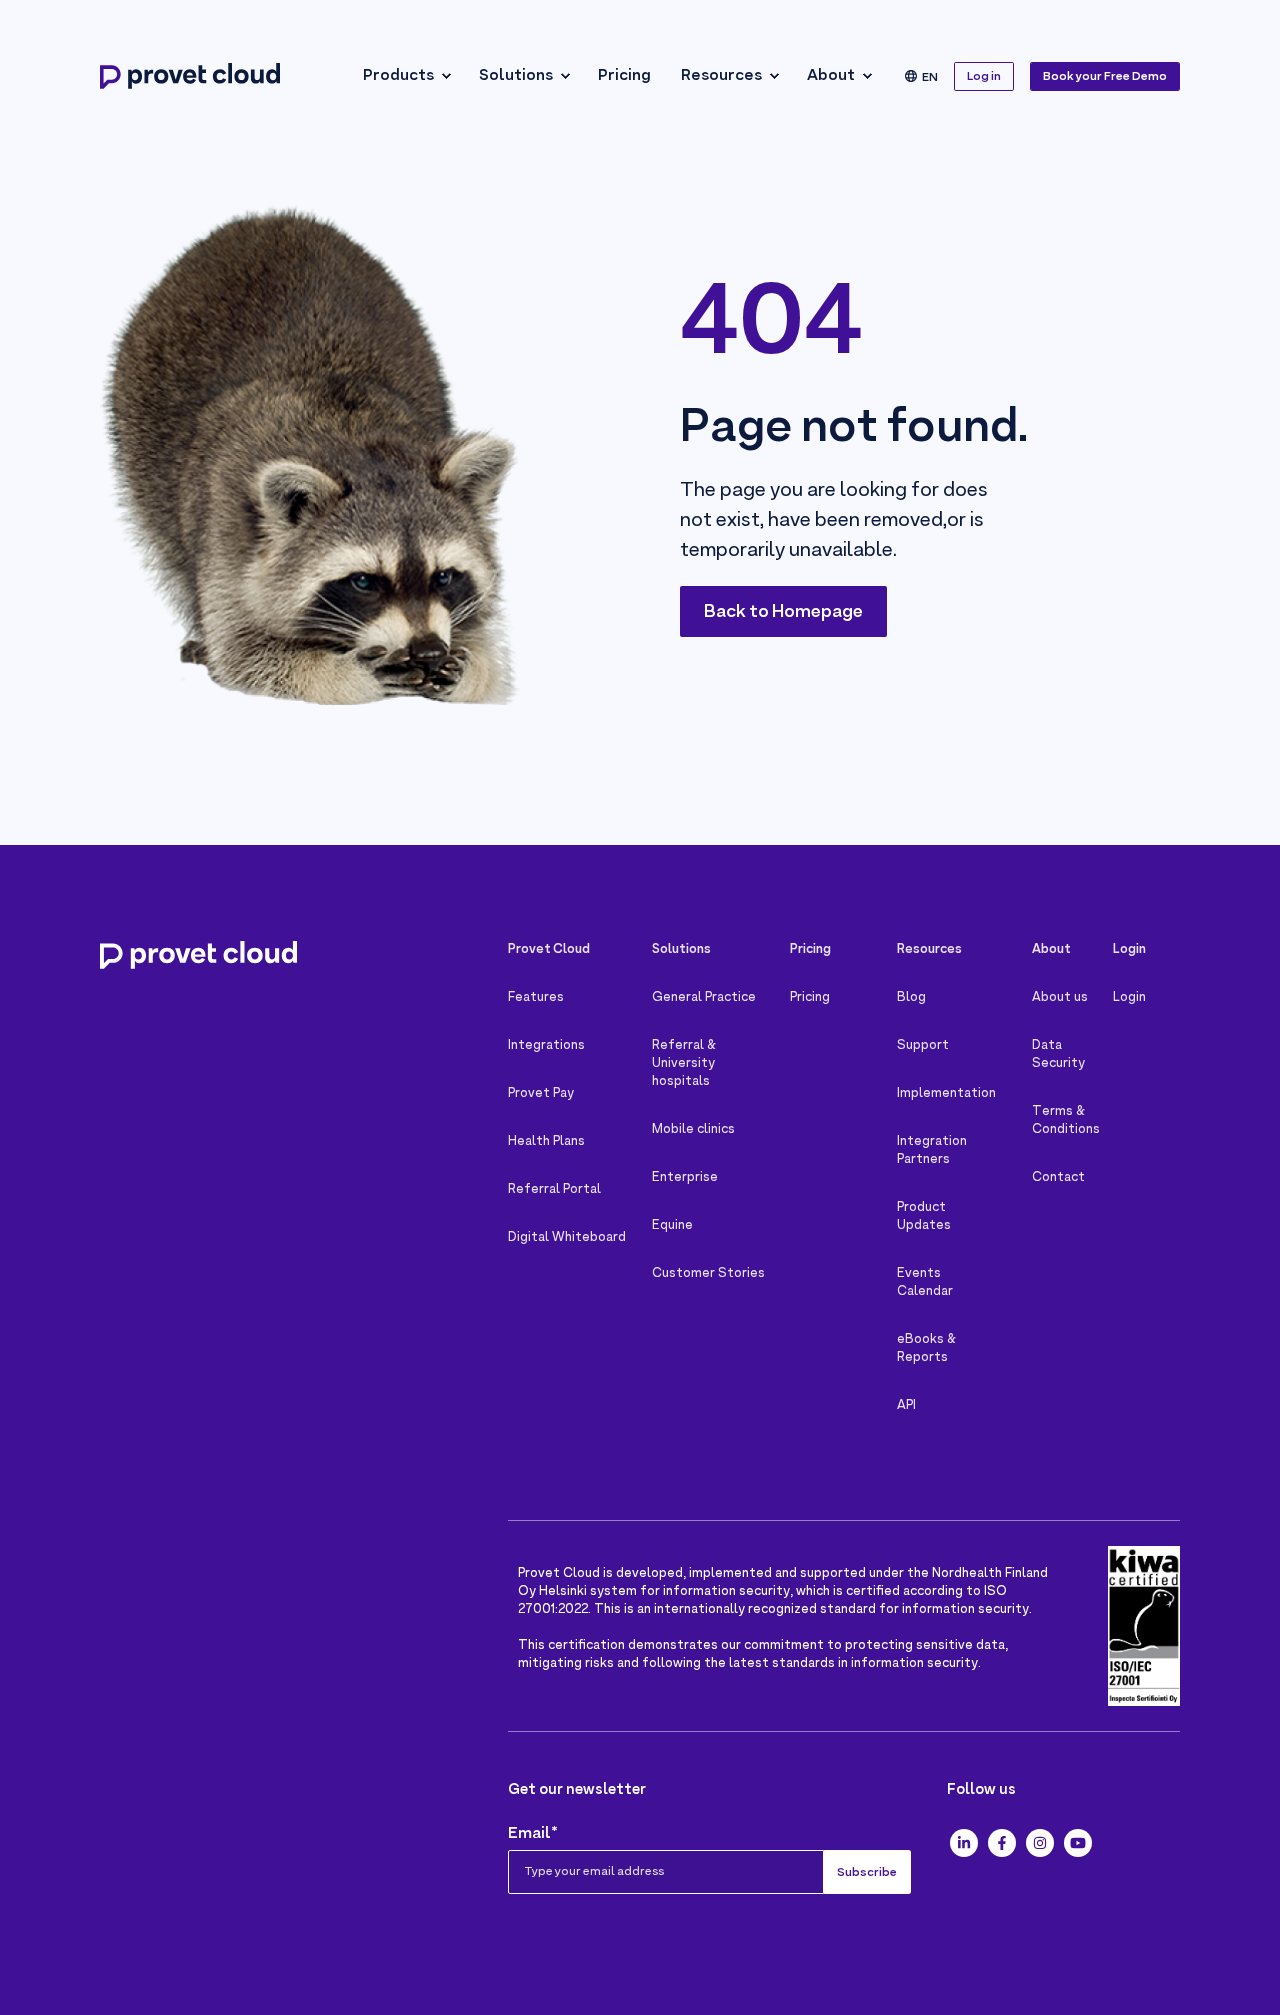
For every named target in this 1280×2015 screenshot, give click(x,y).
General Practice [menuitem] (704, 998)
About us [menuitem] (1060, 998)
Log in (984, 77)
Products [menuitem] (398, 76)
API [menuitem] (906, 1406)
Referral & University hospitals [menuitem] (684, 1064)
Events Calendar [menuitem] (925, 1283)
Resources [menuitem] (721, 76)
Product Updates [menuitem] (924, 1217)
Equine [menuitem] (672, 1226)
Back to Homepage (783, 612)
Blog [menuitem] (911, 998)
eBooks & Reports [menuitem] (926, 1349)
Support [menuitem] (923, 1046)
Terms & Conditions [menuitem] (1065, 1121)
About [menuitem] (831, 76)
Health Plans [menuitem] (546, 1142)
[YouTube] (1078, 1843)
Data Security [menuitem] (1058, 1055)
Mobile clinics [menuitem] (693, 1130)
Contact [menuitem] (1058, 1178)
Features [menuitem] (536, 998)
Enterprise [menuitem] (685, 1178)
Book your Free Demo (1105, 77)
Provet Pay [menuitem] (541, 1094)
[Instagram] (1040, 1843)
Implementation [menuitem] (946, 1094)
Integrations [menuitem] (546, 1046)
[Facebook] (1002, 1843)
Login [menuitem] (1129, 998)
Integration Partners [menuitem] (932, 1151)
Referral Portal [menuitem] (554, 1190)
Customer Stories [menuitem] (708, 1274)
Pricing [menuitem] (624, 76)
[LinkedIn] (964, 1843)
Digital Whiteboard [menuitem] (567, 1238)
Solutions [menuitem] (516, 76)
